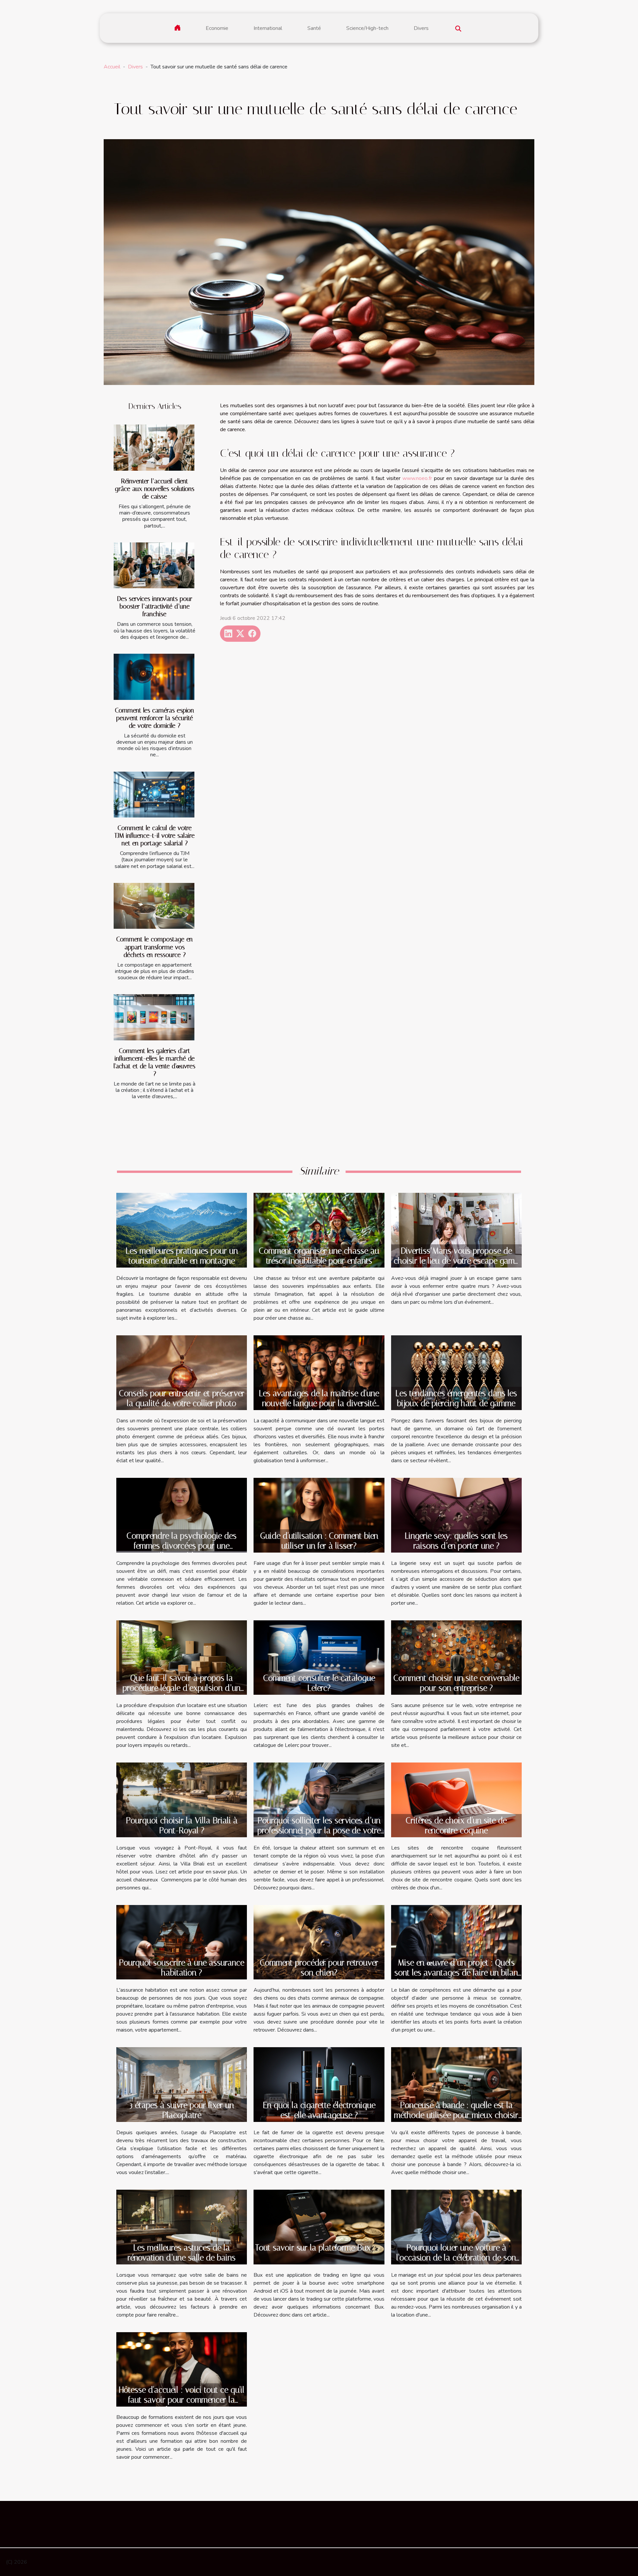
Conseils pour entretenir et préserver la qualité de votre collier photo (182, 1398)
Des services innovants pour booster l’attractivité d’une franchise (155, 606)
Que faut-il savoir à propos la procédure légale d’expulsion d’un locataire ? (182, 1688)
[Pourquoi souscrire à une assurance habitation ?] (182, 1942)
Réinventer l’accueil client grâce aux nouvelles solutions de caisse (155, 489)
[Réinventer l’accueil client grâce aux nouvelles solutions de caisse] (154, 448)
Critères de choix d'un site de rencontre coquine (456, 1825)
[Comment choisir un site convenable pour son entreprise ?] (456, 1657)
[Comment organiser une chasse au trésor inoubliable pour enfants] (319, 1230)
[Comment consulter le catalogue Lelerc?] (319, 1657)
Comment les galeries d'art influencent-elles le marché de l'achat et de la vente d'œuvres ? (155, 1062)
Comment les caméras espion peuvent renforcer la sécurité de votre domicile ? (155, 718)
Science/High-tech (367, 28)
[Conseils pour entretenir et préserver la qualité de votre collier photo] (182, 1373)
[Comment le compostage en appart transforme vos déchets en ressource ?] (154, 906)
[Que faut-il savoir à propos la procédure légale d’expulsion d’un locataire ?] (182, 1657)
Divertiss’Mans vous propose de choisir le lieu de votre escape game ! (456, 1261)
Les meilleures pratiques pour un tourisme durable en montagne (182, 1256)
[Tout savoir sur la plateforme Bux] (319, 2227)
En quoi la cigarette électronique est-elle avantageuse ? (319, 2110)
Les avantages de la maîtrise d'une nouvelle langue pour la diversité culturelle (319, 1403)
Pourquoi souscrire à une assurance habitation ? (182, 1968)
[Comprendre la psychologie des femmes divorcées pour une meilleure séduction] (182, 1515)
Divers (421, 28)
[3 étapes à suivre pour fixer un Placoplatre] (182, 2084)
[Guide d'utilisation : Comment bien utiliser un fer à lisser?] (319, 1515)
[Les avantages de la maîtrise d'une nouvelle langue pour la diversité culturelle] (319, 1372)
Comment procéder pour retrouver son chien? (319, 1968)
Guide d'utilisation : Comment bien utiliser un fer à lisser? (319, 1541)
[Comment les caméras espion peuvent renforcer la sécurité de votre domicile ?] (154, 677)
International (268, 28)
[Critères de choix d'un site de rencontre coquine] (456, 1799)
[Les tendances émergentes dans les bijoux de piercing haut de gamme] (456, 1372)
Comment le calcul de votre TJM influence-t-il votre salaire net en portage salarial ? (155, 836)
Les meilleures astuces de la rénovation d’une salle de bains (182, 2253)
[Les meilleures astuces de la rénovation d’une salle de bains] (182, 2227)
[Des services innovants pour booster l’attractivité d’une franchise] (154, 566)
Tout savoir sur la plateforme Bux (313, 2248)
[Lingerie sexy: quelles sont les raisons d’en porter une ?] (456, 1515)
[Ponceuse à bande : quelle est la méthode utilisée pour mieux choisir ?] (456, 2084)
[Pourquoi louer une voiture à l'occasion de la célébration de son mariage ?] (456, 2227)
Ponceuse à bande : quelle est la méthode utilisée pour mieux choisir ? (456, 2115)
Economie (217, 28)
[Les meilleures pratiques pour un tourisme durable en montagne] (182, 1230)
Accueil (112, 67)
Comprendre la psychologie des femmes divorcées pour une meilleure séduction (182, 1546)
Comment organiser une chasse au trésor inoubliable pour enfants (319, 1256)
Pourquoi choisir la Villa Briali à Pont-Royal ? (182, 1825)
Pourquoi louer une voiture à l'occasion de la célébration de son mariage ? (456, 2258)
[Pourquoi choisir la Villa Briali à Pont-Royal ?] (182, 1799)
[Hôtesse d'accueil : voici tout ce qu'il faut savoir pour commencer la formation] (182, 2369)
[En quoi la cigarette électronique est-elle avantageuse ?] (319, 2084)
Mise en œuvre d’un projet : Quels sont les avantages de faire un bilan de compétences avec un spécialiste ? (456, 1978)
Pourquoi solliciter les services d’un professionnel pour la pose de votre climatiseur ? (319, 1830)
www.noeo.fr (417, 478)
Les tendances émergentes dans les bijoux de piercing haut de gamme (456, 1398)
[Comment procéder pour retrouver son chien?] (319, 1942)
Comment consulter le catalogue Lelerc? (319, 1683)
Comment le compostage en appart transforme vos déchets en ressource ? (155, 947)
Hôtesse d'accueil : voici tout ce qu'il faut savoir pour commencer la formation (182, 2400)
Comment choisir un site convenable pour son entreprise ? (456, 1683)
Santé (314, 28)
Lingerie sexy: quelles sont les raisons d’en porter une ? (456, 1541)
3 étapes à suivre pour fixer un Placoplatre (182, 2110)
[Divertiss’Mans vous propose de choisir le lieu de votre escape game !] (456, 1230)
